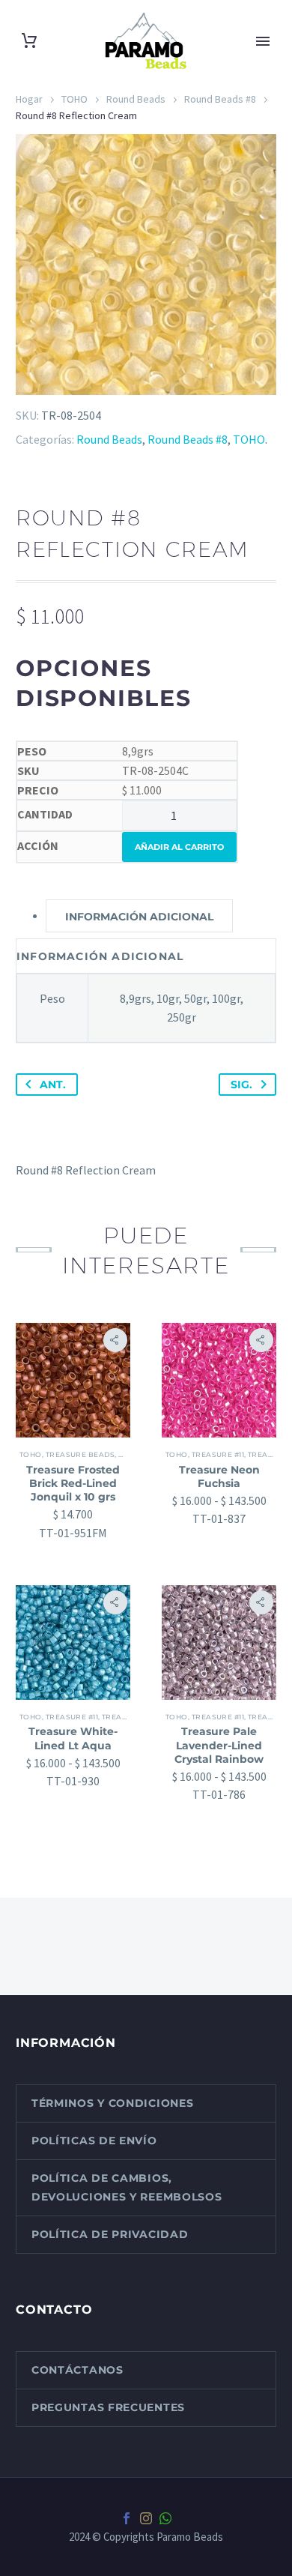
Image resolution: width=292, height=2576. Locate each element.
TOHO (74, 99)
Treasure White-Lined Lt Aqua (73, 1738)
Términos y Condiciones (112, 2103)
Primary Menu (263, 41)
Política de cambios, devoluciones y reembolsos (127, 2187)
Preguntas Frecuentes (108, 2407)
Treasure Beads (80, 1454)
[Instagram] (146, 2518)
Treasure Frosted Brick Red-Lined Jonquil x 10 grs (73, 1483)
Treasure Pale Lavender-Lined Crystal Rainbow (219, 1745)
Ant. (53, 1085)
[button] (115, 1340)
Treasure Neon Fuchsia (219, 1476)
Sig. (241, 1085)
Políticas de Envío (94, 2141)
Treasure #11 (218, 1454)
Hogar (29, 99)
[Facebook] (127, 2518)
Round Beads (136, 99)
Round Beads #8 (220, 99)
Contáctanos (77, 2370)
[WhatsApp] (165, 2518)
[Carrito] (29, 41)
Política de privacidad (110, 2234)
